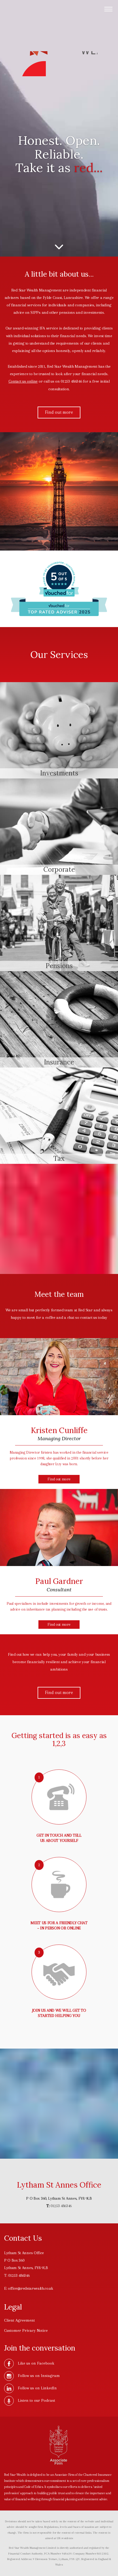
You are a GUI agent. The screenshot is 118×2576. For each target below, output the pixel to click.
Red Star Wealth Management (59, 64)
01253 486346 (61, 2206)
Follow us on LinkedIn (37, 2388)
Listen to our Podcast (36, 2400)
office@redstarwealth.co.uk (31, 2288)
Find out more (59, 412)
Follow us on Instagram (39, 2376)
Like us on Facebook (36, 2363)
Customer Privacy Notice (26, 2330)
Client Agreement (19, 2320)
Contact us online (23, 381)
